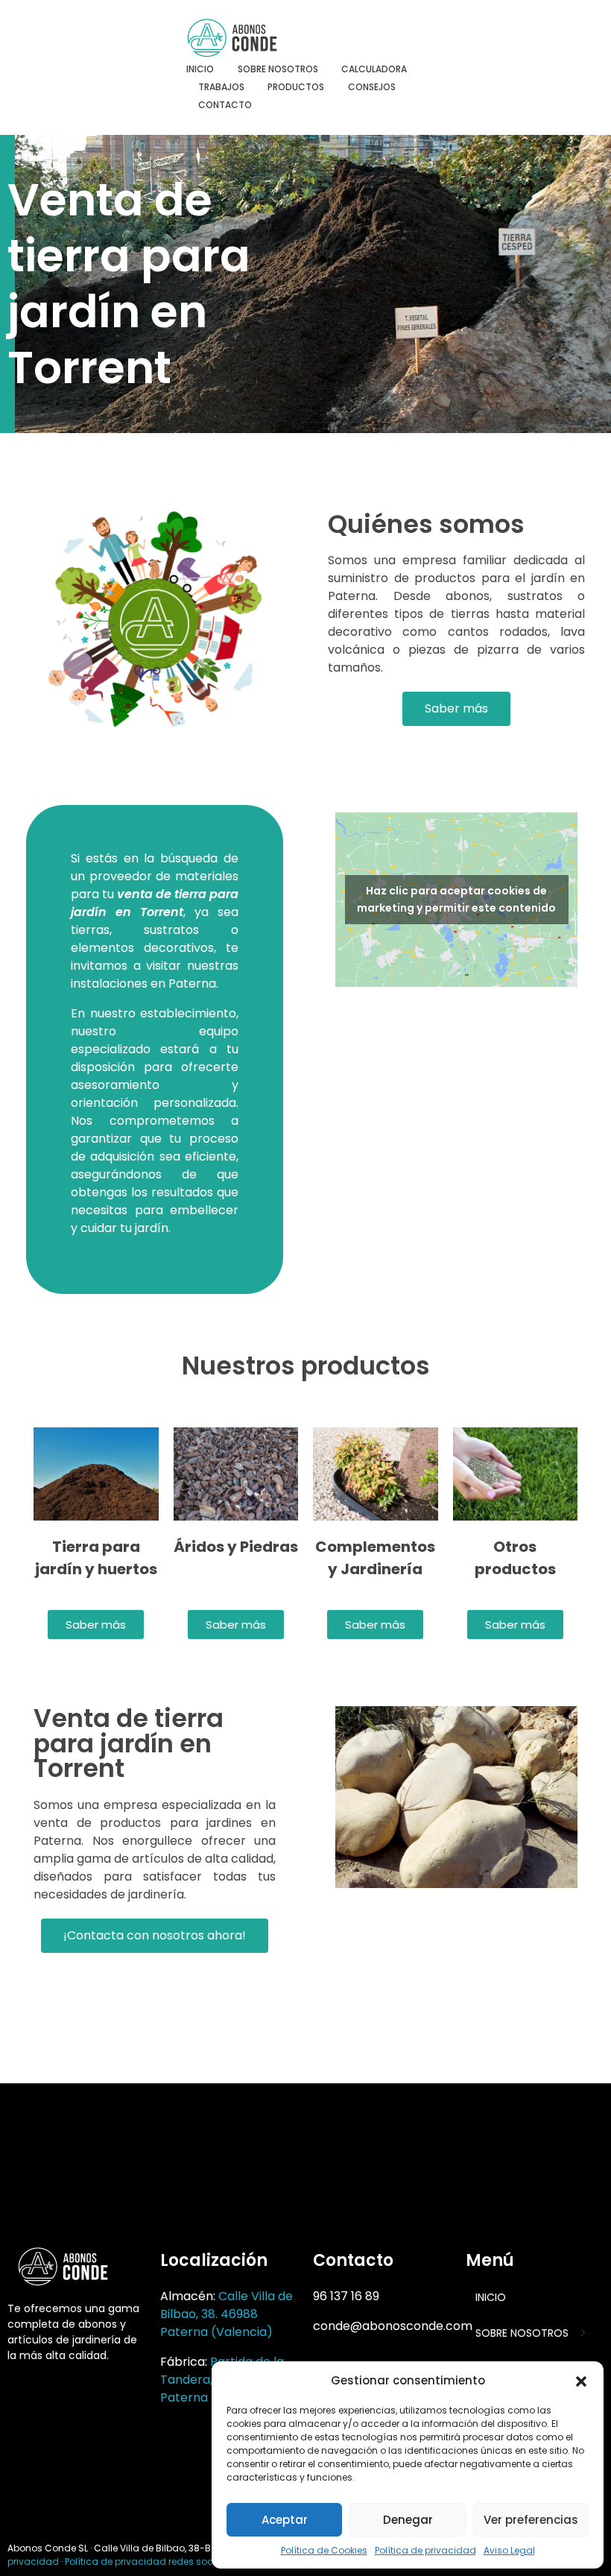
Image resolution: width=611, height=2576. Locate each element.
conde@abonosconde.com (393, 2326)
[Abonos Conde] (246, 38)
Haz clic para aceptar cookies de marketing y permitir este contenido (456, 899)
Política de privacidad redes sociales (150, 2561)
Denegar (408, 2520)
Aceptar (285, 2520)
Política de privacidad (425, 2550)
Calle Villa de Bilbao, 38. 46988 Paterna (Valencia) (227, 2314)
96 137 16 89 (346, 2296)
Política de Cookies (324, 2550)
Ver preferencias (531, 2520)
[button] (581, 2381)
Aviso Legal (509, 2550)
